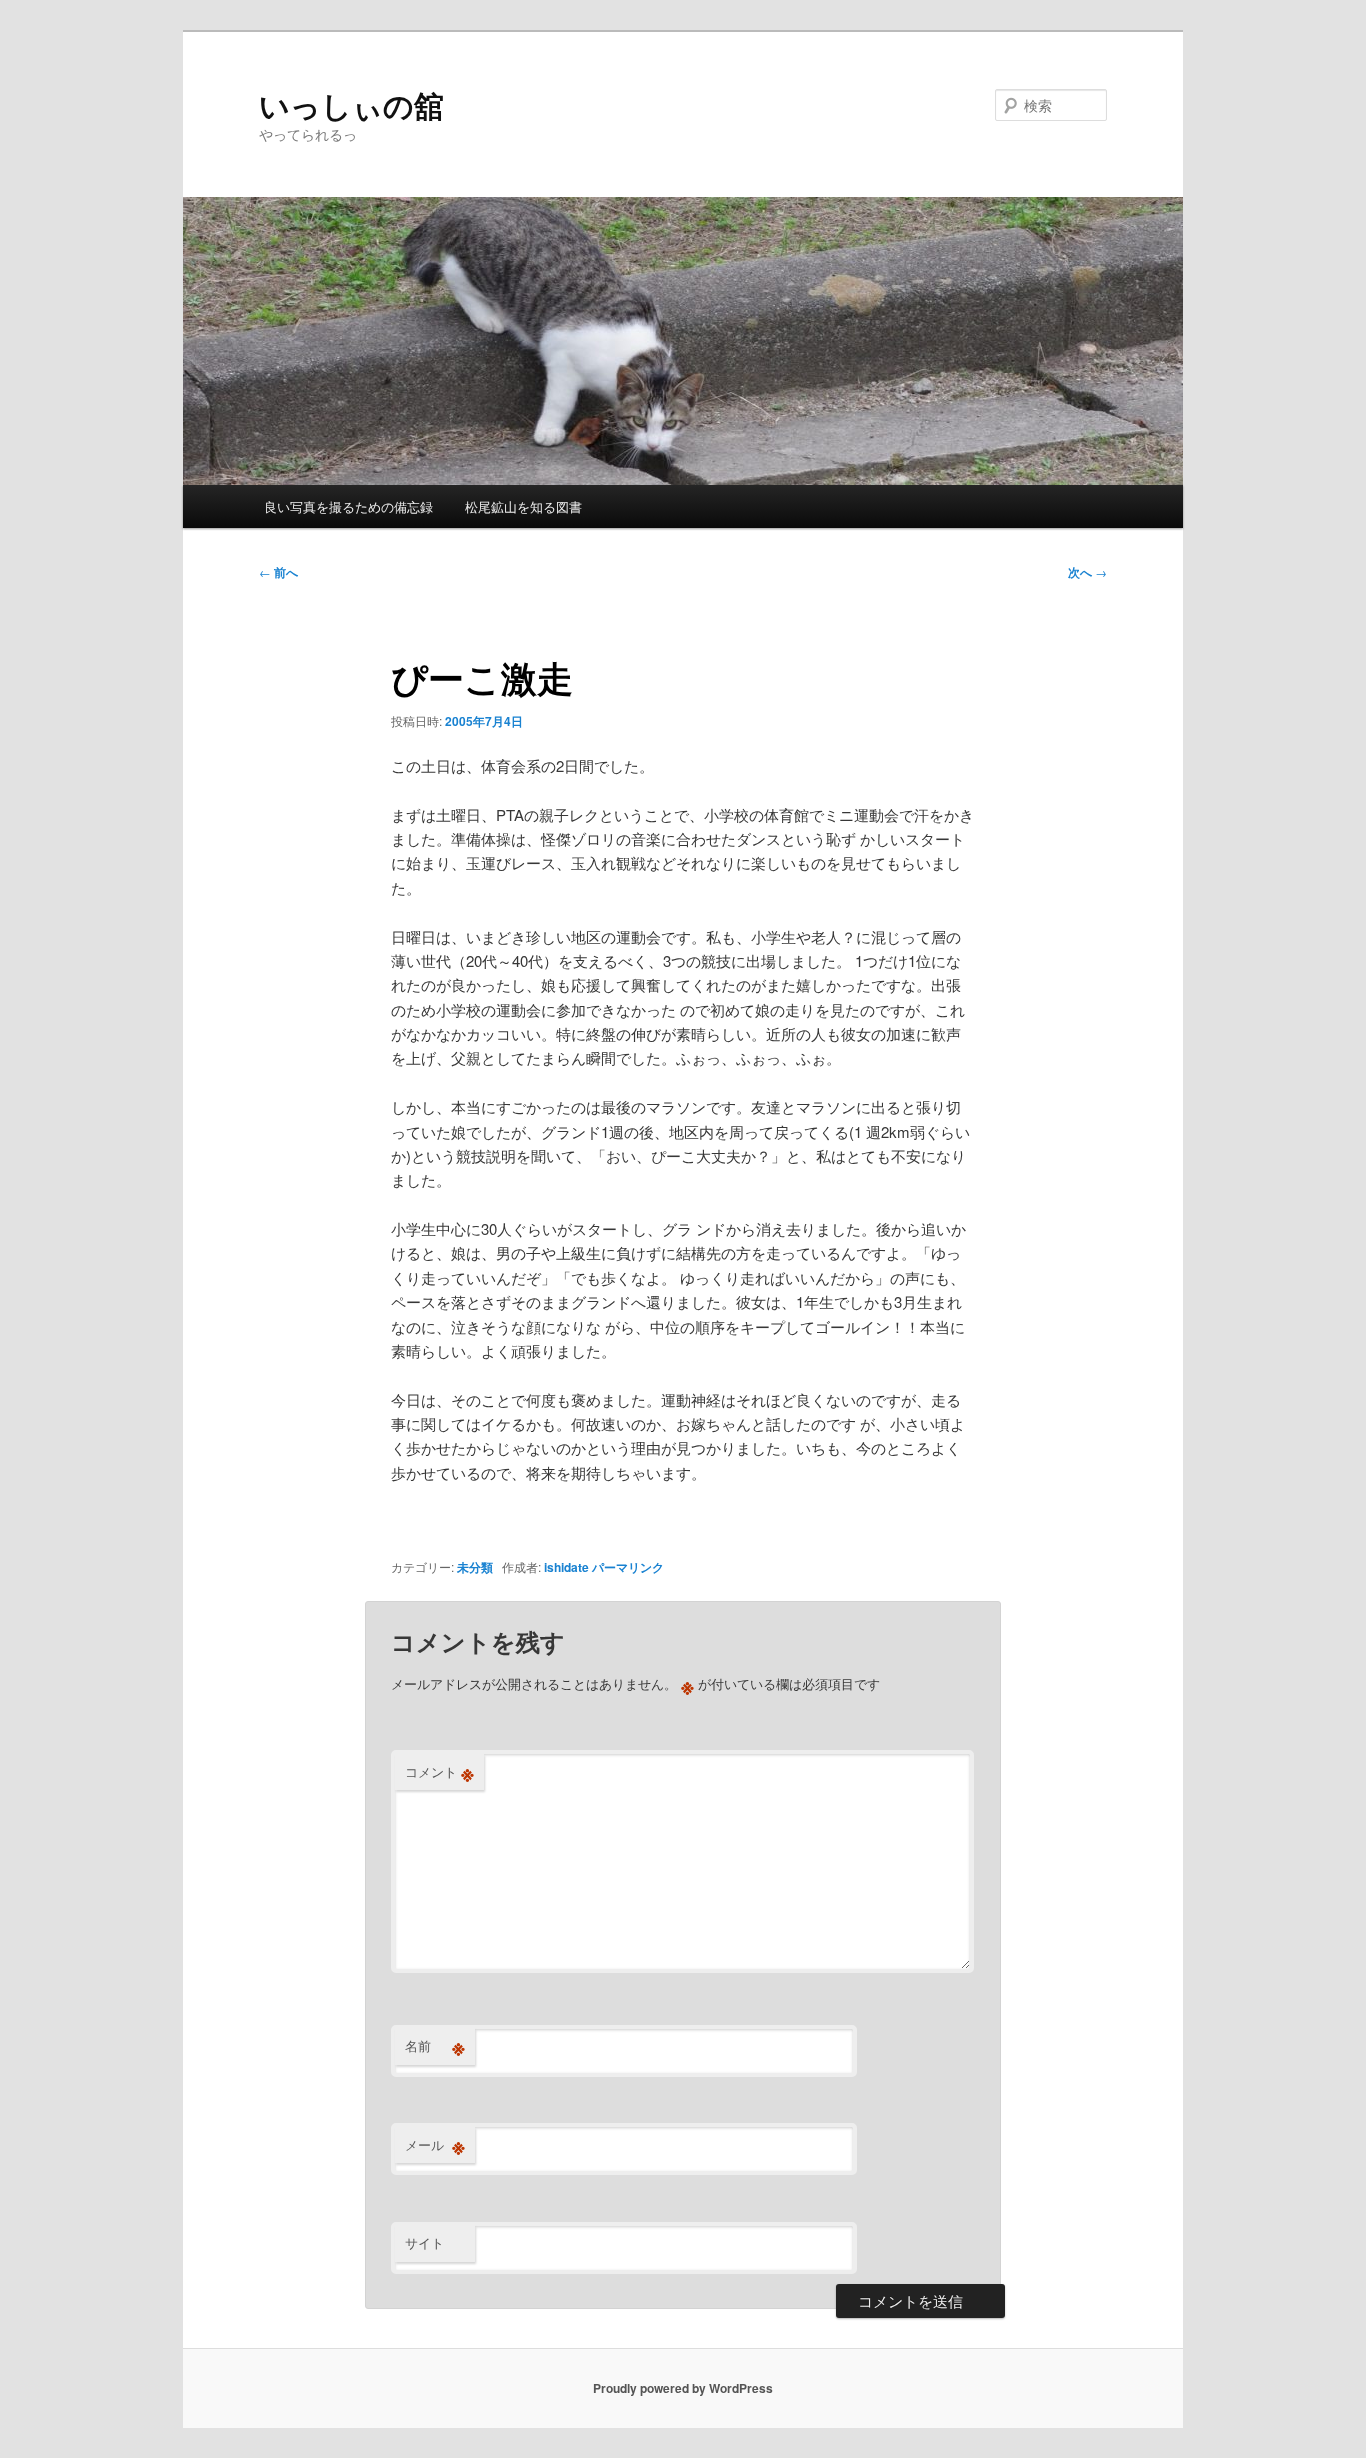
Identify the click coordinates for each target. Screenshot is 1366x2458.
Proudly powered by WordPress (683, 2388)
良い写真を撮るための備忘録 (348, 506)
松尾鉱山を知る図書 (523, 506)
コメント (439, 1772)
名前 (435, 2046)
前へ (278, 572)
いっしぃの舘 (351, 104)
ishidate (566, 1567)
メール (435, 2145)
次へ (1087, 572)
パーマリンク (628, 1567)
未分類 (475, 1567)
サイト (424, 2242)
